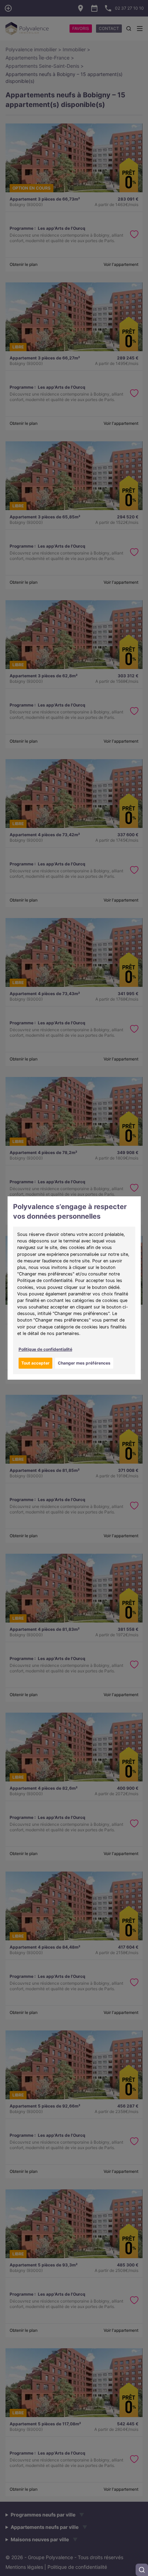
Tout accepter (35, 1363)
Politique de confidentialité (45, 1349)
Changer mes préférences (84, 1363)
